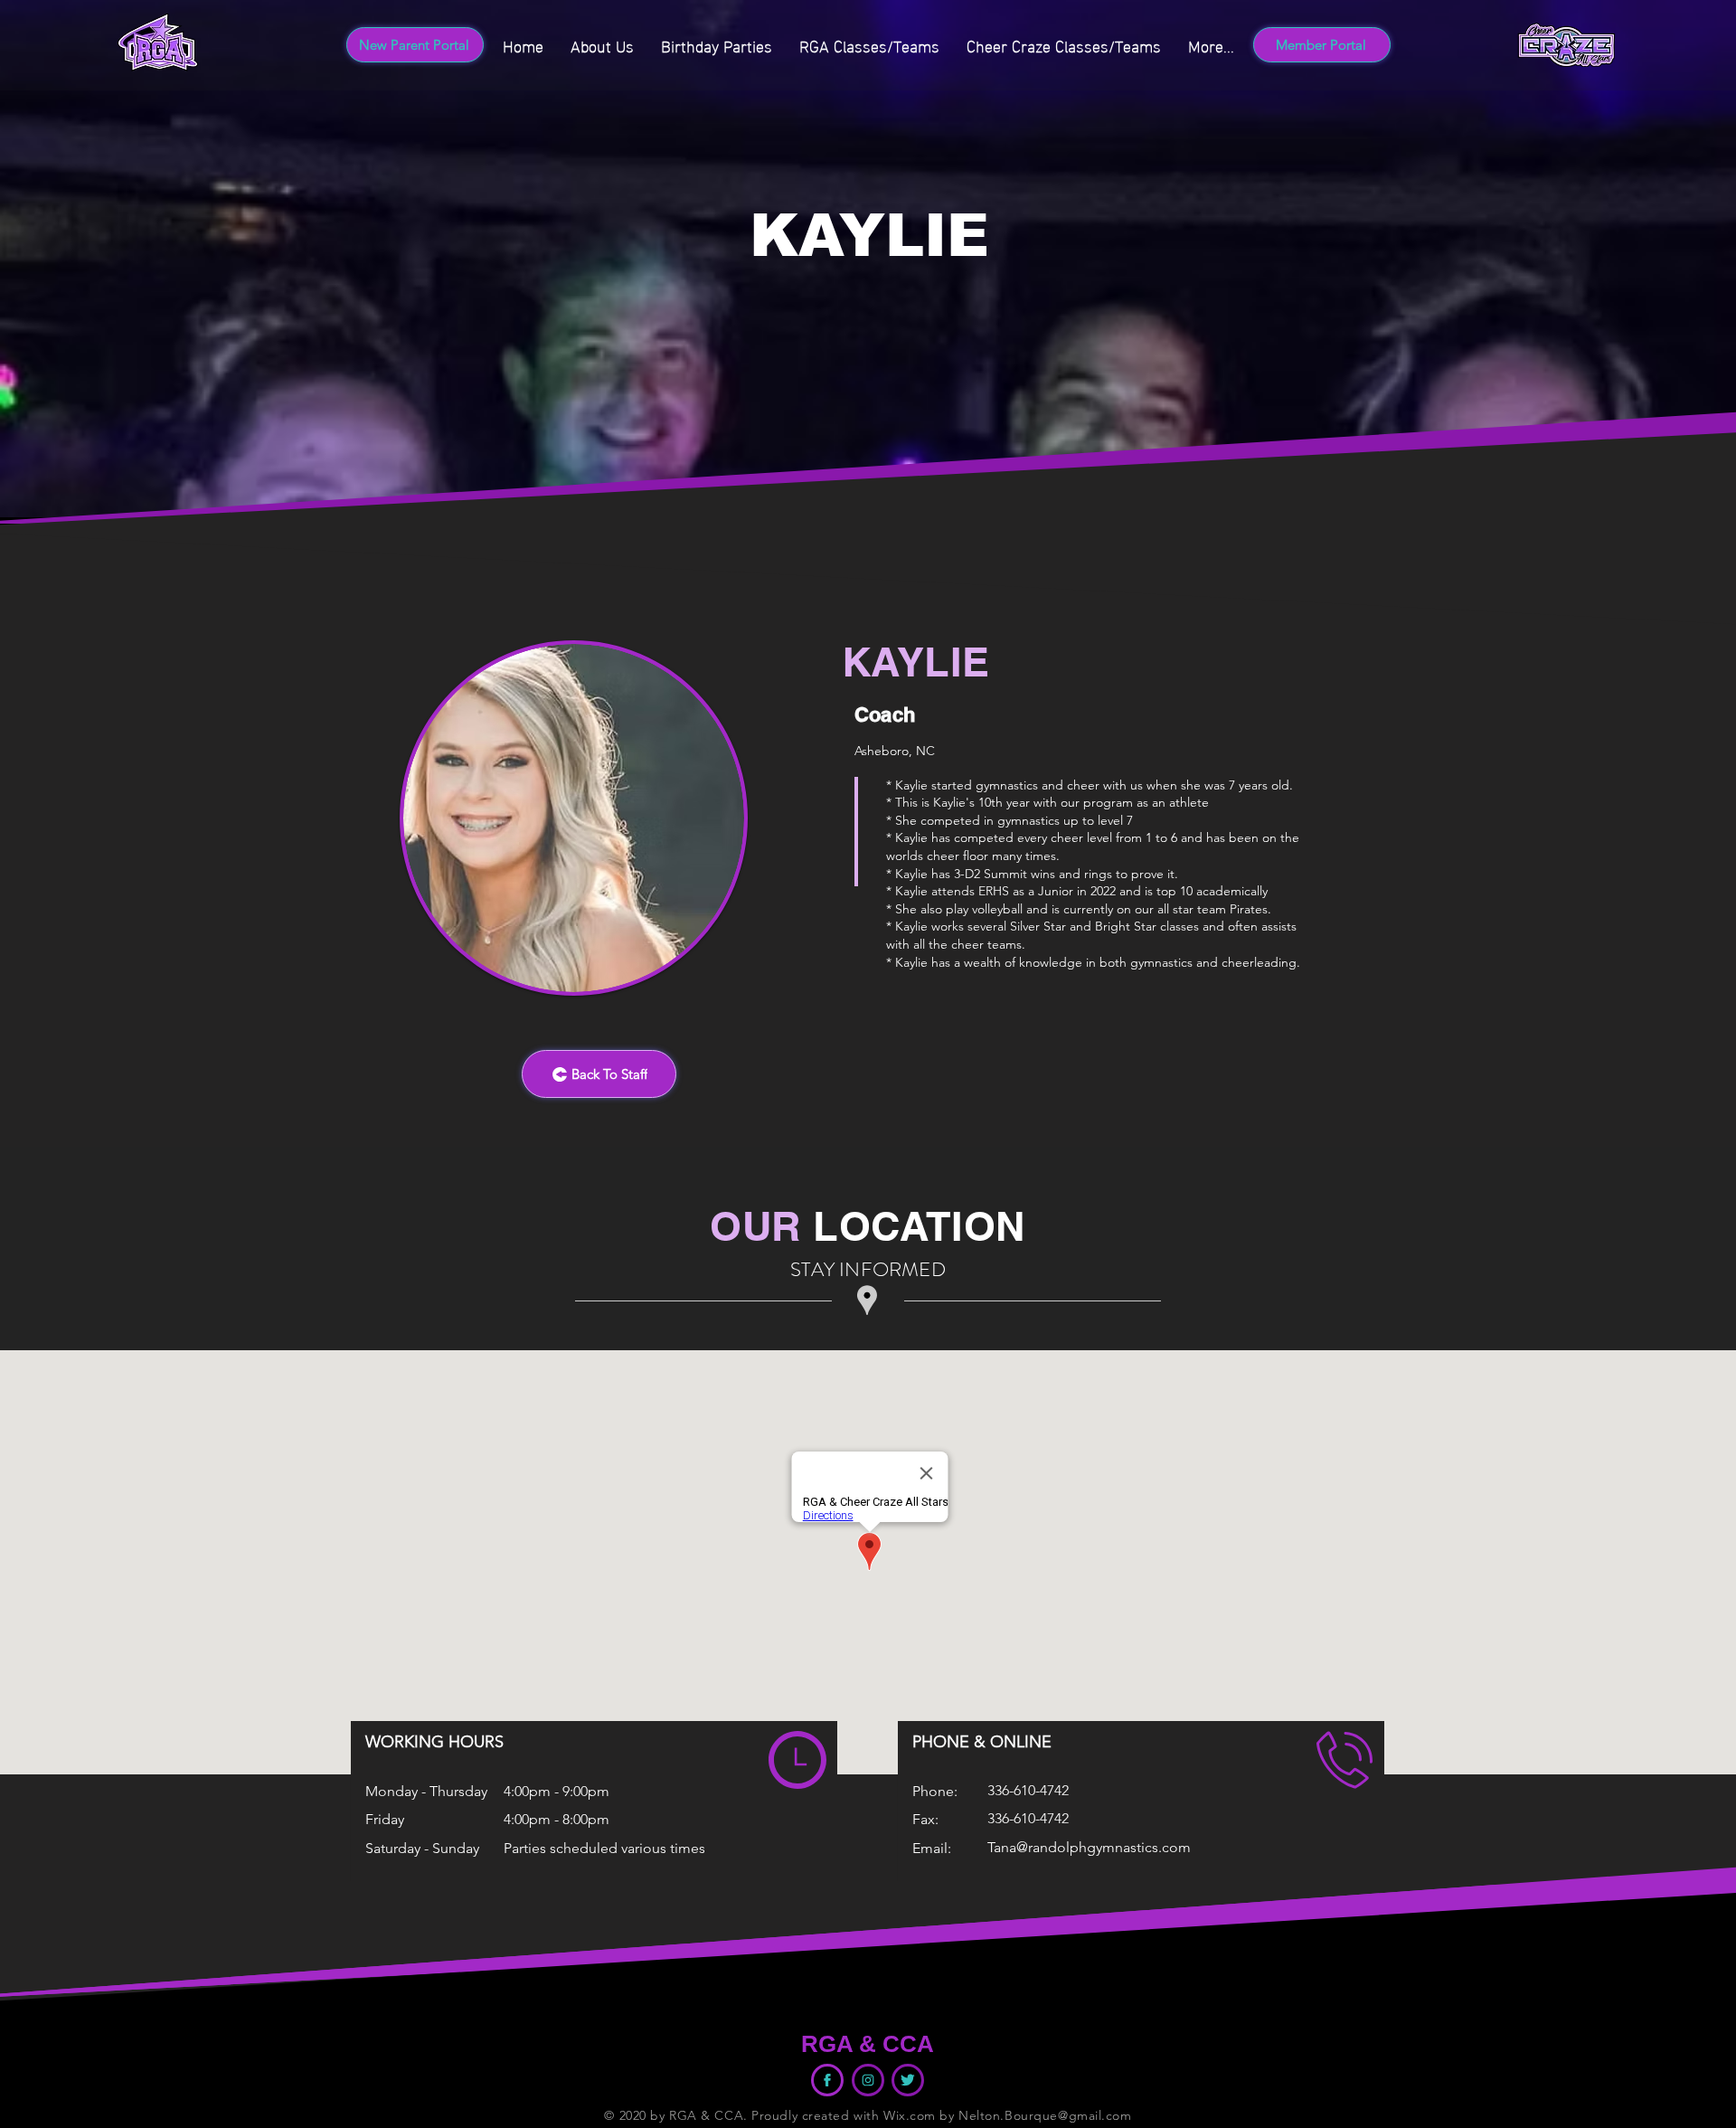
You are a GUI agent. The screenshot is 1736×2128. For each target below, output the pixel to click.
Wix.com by (921, 2115)
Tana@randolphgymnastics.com (1089, 1847)
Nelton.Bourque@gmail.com (1045, 2115)
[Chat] (868, 2080)
